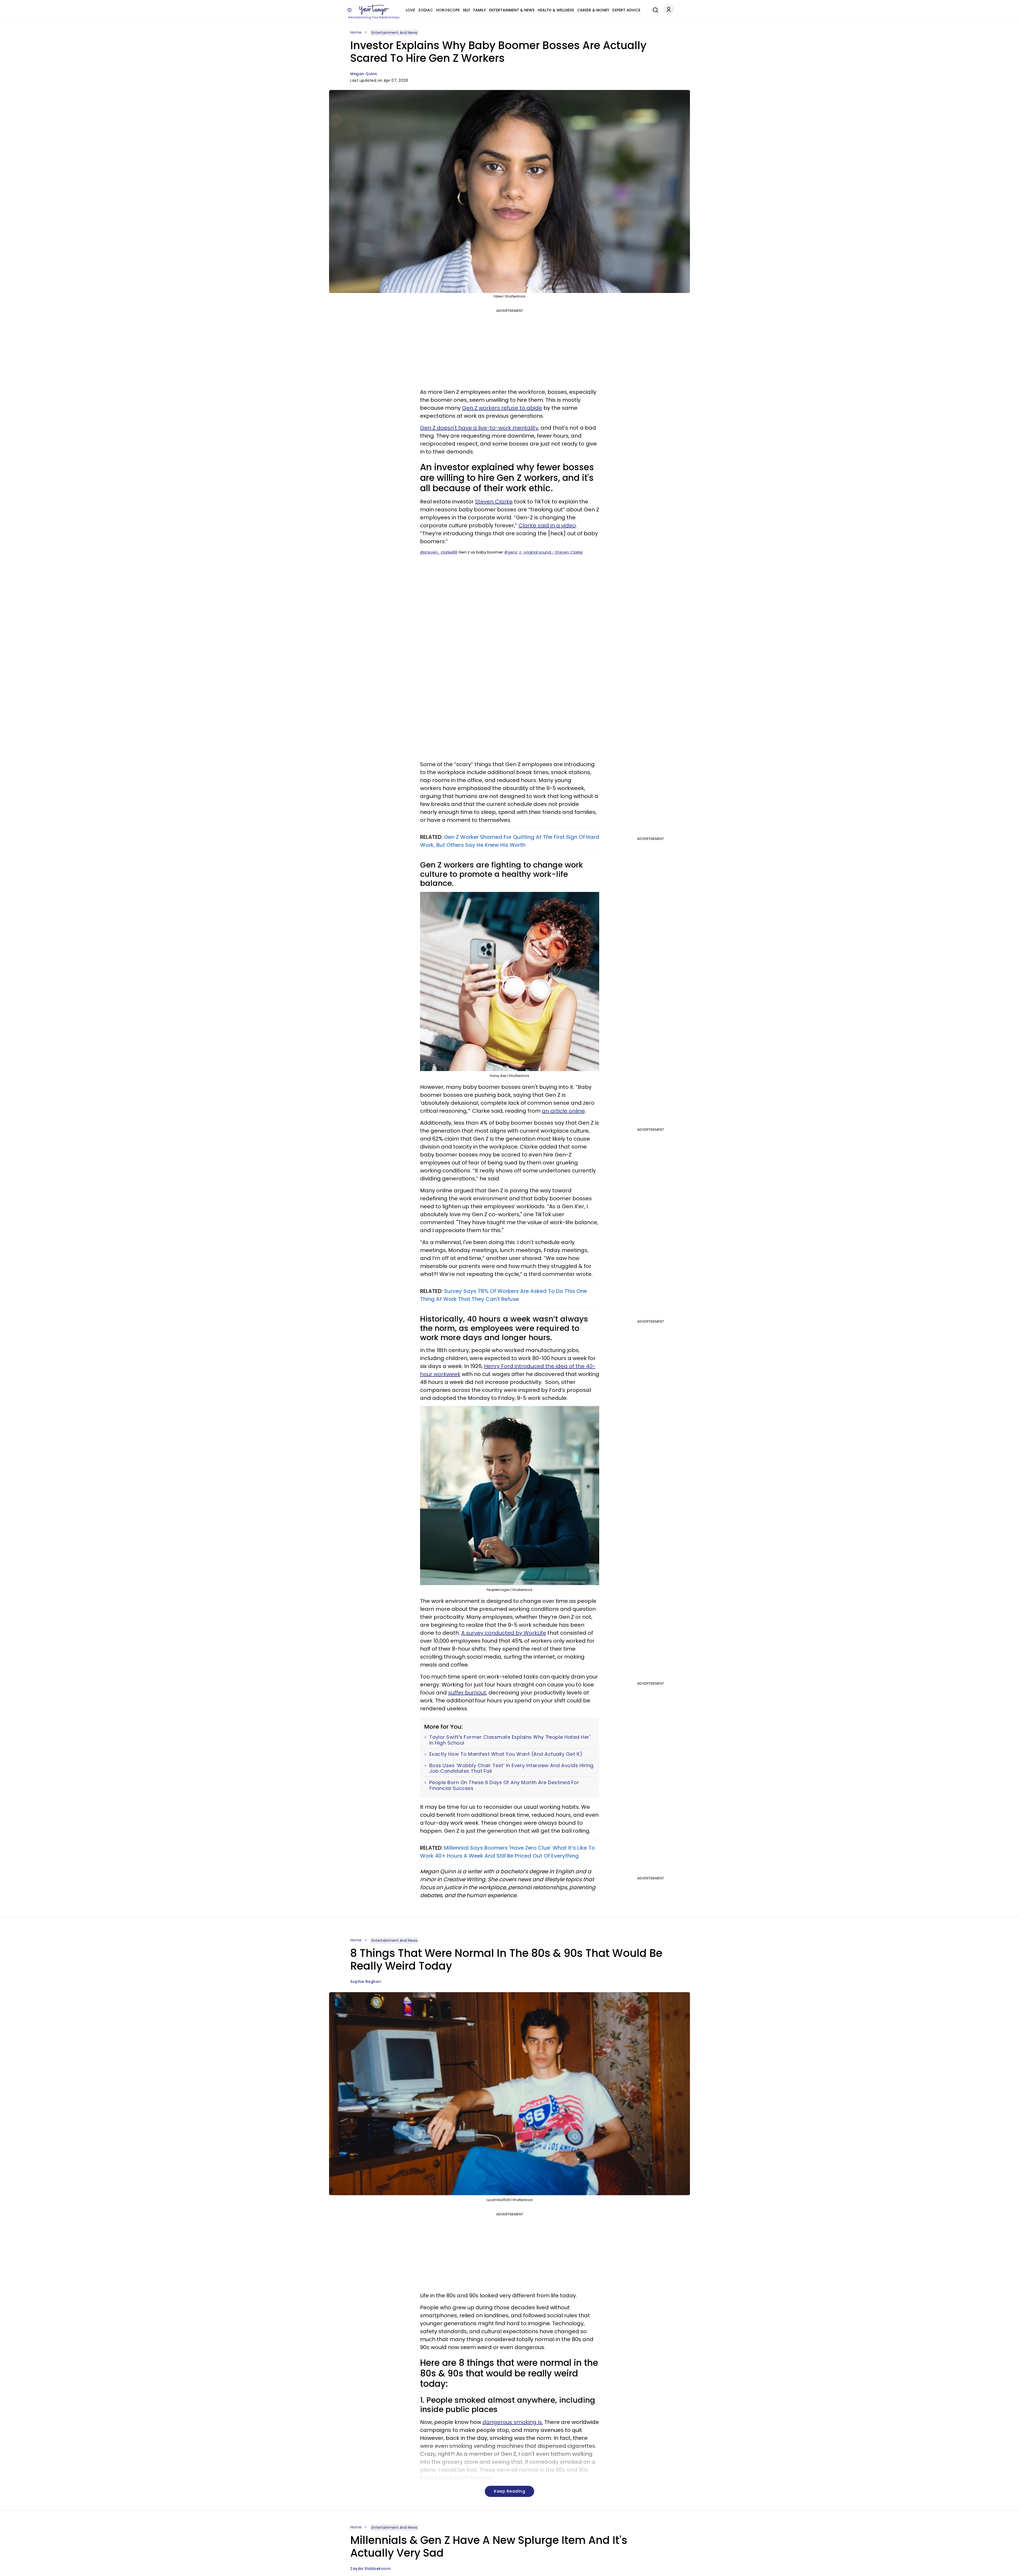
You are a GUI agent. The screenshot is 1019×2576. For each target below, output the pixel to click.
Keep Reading (509, 2491)
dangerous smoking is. (513, 2422)
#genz (511, 552)
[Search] (654, 9)
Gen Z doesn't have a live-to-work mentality (479, 428)
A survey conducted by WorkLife (504, 1633)
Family (480, 10)
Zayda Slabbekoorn (371, 2569)
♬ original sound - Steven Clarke (551, 552)
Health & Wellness (556, 10)
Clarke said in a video (547, 525)
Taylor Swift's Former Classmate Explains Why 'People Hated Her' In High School (510, 1740)
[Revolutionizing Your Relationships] (374, 10)
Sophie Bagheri (366, 1982)
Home (356, 32)
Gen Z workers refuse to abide (502, 408)
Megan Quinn (364, 74)
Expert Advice (626, 10)
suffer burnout (467, 1693)
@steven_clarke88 (439, 552)
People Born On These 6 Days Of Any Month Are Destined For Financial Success (504, 1785)
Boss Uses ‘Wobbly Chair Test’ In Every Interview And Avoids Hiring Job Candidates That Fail (511, 1768)
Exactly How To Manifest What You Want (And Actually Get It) (506, 1754)
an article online (563, 1111)
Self (467, 10)
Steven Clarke (494, 502)
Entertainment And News (394, 33)
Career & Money (593, 10)
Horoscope (448, 10)
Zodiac (426, 10)
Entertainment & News (512, 10)
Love (410, 10)
